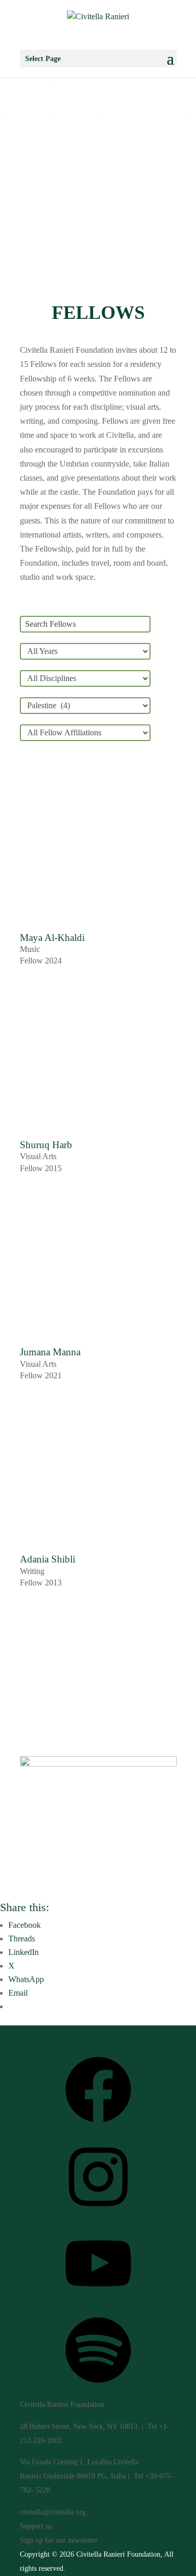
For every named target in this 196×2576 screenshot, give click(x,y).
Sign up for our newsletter (59, 2540)
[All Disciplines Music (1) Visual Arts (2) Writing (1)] (85, 678)
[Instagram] (98, 2214)
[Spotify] (98, 2387)
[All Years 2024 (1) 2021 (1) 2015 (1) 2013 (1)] (85, 651)
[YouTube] (98, 2300)
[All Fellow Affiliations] (85, 733)
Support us (36, 2526)
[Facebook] (98, 2126)
